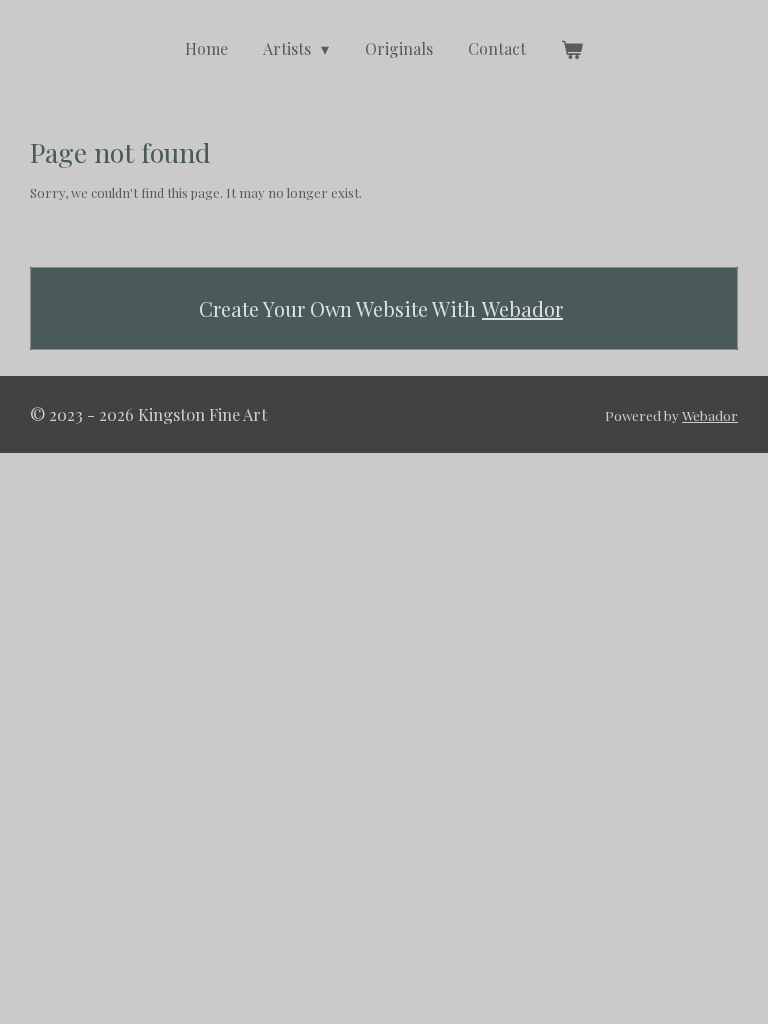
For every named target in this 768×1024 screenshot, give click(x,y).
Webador (522, 308)
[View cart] (572, 49)
